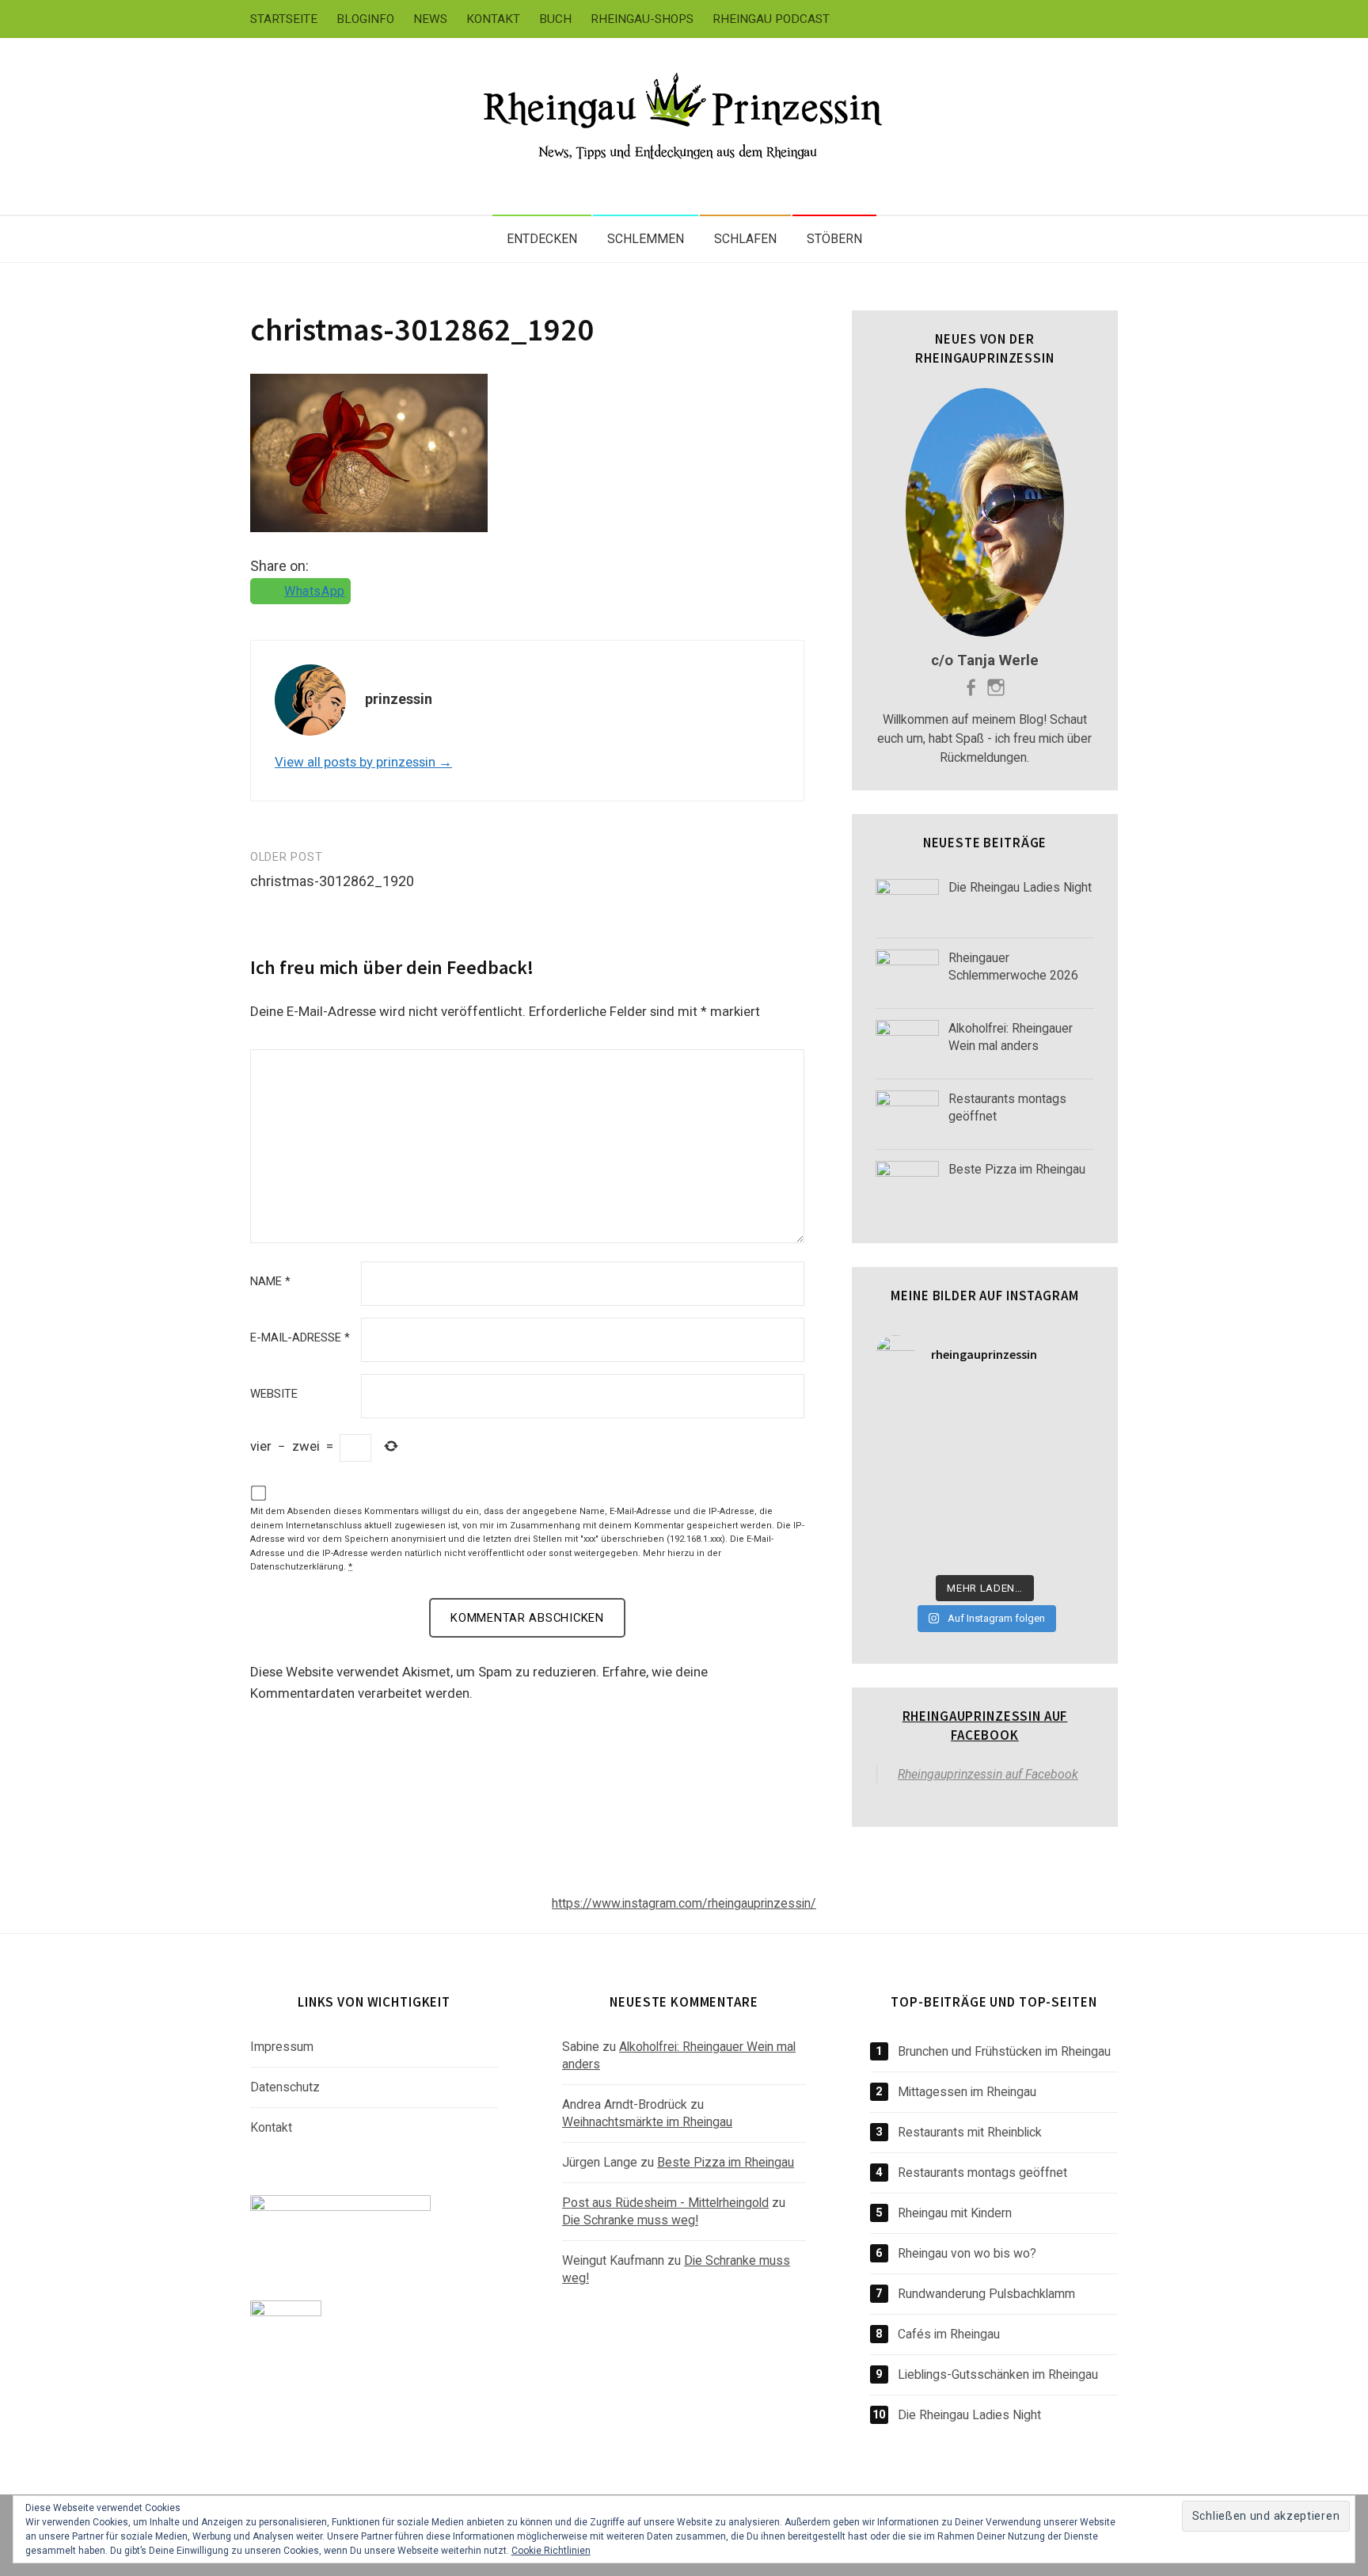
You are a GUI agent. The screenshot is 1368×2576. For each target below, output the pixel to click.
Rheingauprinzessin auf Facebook (985, 1726)
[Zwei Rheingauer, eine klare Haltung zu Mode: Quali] (956, 1407)
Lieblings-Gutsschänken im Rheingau (998, 2374)
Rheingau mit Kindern (955, 2213)
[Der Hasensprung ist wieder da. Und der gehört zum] (900, 1478)
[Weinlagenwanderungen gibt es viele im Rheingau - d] (900, 1407)
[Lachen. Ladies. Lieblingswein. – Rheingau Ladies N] (900, 1548)
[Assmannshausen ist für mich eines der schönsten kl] (1070, 1407)
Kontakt (493, 19)
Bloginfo (365, 19)
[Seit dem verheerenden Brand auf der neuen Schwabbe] (1013, 1407)
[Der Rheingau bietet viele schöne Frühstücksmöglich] (900, 1442)
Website (274, 1394)
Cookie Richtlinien (551, 2551)
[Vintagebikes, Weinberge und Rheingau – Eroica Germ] (956, 1512)
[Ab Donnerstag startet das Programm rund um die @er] (1013, 1478)
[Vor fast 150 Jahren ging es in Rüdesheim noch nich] (1013, 1442)
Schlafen (745, 239)
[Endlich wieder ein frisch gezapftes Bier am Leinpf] (956, 1548)
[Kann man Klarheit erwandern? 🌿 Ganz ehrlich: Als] (1070, 1548)
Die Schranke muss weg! (630, 2220)
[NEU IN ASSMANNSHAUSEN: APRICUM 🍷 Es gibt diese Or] (1070, 1512)
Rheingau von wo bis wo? (967, 2253)
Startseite (284, 19)
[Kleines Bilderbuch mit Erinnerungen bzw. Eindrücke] (1013, 1548)
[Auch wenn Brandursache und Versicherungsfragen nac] (956, 1478)
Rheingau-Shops (642, 19)
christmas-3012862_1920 (422, 329)
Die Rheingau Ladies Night (969, 2415)
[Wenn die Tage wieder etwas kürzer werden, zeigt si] (956, 1442)
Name (270, 1282)
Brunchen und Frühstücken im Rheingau (1004, 2051)
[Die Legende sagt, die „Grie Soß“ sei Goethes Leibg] (900, 1512)
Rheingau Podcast (771, 19)
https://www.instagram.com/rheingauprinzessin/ (684, 1903)
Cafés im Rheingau (949, 2334)
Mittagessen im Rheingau (967, 2092)
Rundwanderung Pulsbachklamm (986, 2294)
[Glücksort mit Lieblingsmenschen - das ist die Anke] (1013, 1512)
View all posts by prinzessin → (363, 762)
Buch (555, 19)
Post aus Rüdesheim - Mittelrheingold (665, 2203)
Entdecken (542, 239)
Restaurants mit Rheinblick (970, 2132)
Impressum (282, 2047)
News (430, 19)
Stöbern (834, 239)
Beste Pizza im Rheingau (726, 2162)
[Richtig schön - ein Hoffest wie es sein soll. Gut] (1070, 1478)
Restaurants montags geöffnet (982, 2173)
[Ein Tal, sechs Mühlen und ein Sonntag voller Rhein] (1070, 1442)
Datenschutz (285, 2087)
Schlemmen (646, 239)
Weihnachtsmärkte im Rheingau (647, 2122)
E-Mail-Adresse (300, 1338)
